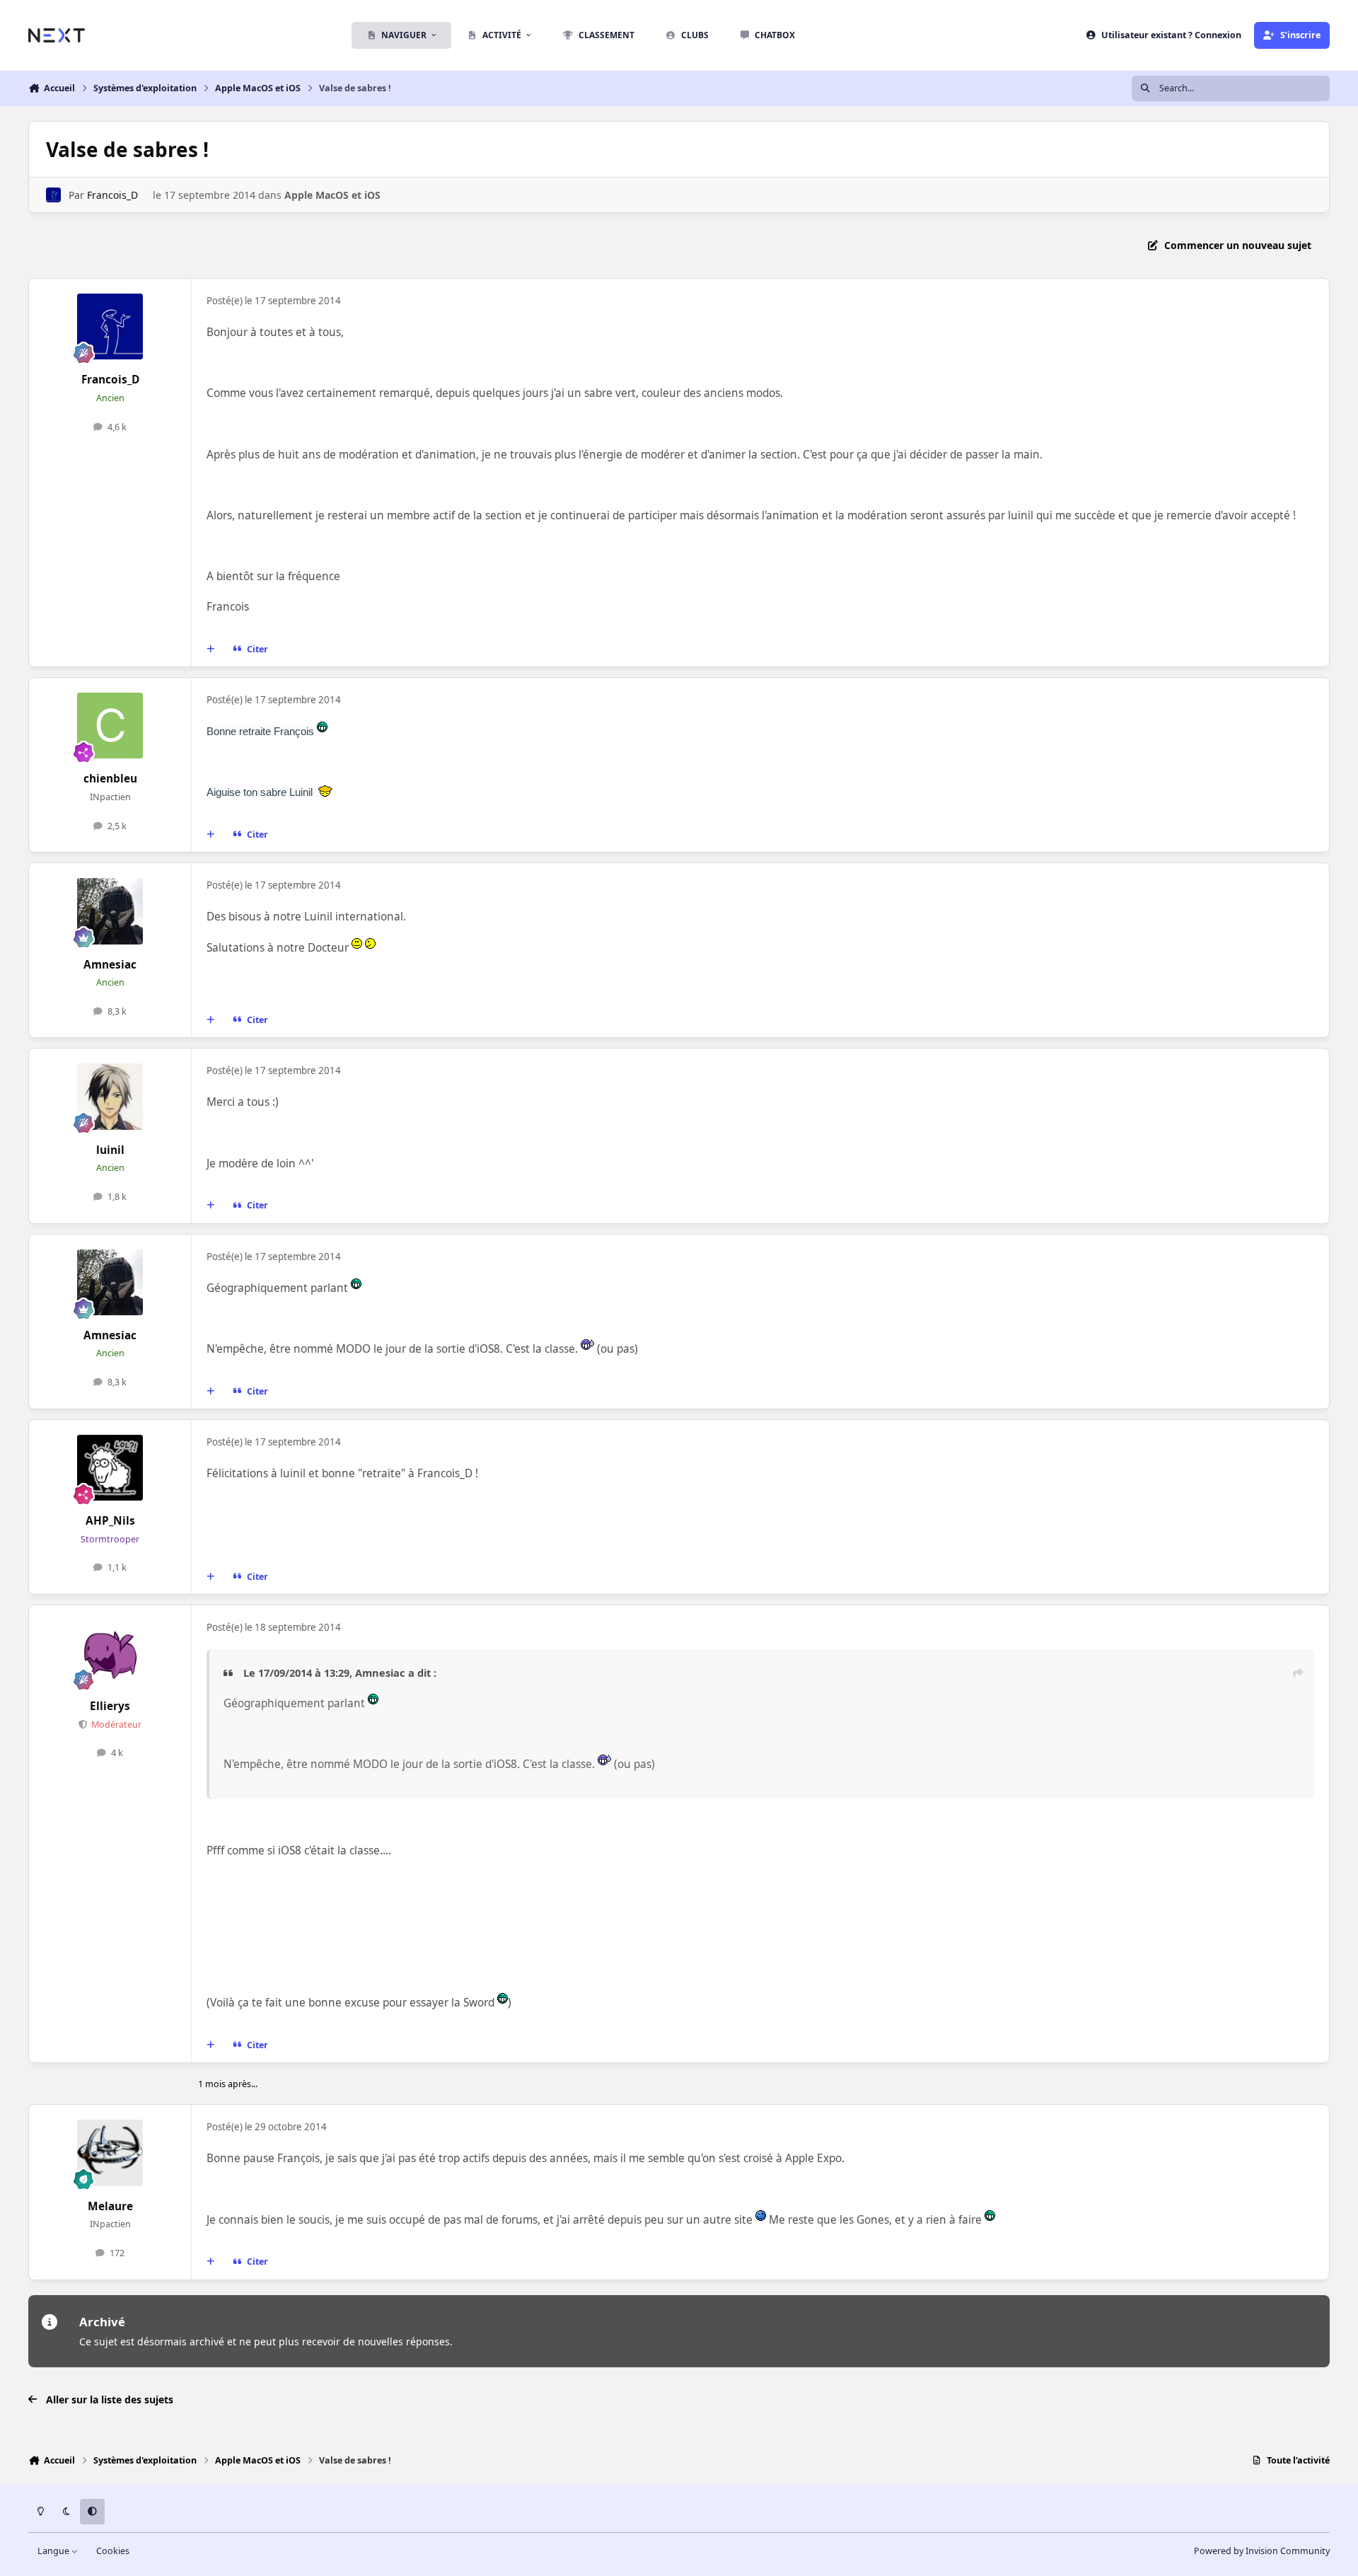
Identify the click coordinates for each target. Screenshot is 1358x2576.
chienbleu (110, 779)
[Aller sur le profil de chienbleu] (110, 726)
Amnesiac (110, 965)
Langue (54, 2551)
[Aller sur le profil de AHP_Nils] (110, 1468)
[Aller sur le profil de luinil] (110, 1097)
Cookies (113, 2551)
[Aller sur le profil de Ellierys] (110, 1653)
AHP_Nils (110, 1521)
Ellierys (110, 1706)
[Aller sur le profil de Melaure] (110, 2153)
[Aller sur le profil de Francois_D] (53, 195)
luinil (110, 1150)
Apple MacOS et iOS (332, 195)
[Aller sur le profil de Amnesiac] (110, 911)
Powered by (1262, 2551)
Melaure (110, 2206)
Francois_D (112, 195)
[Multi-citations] (211, 649)
